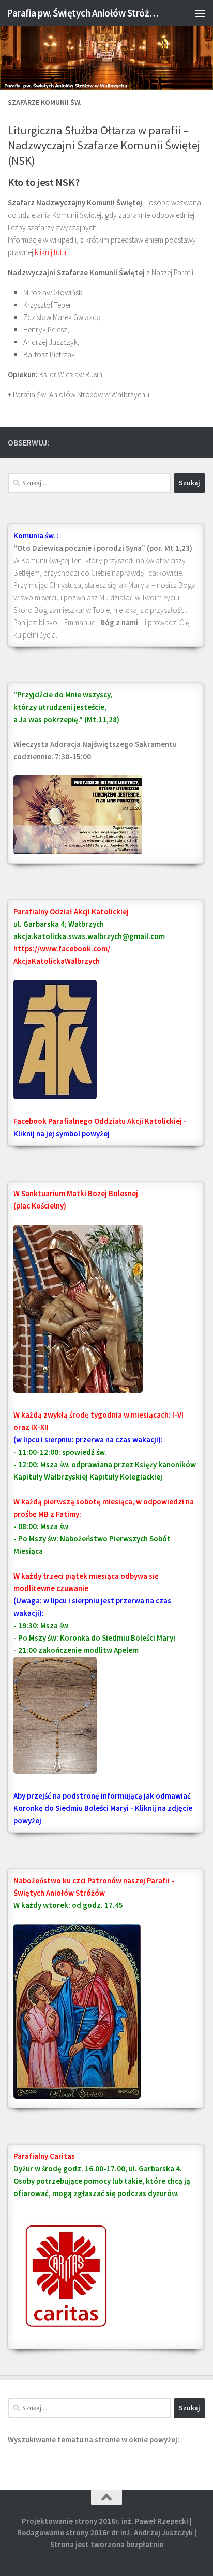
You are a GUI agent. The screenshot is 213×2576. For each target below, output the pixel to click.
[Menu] (200, 13)
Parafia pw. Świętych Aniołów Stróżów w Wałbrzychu (83, 13)
